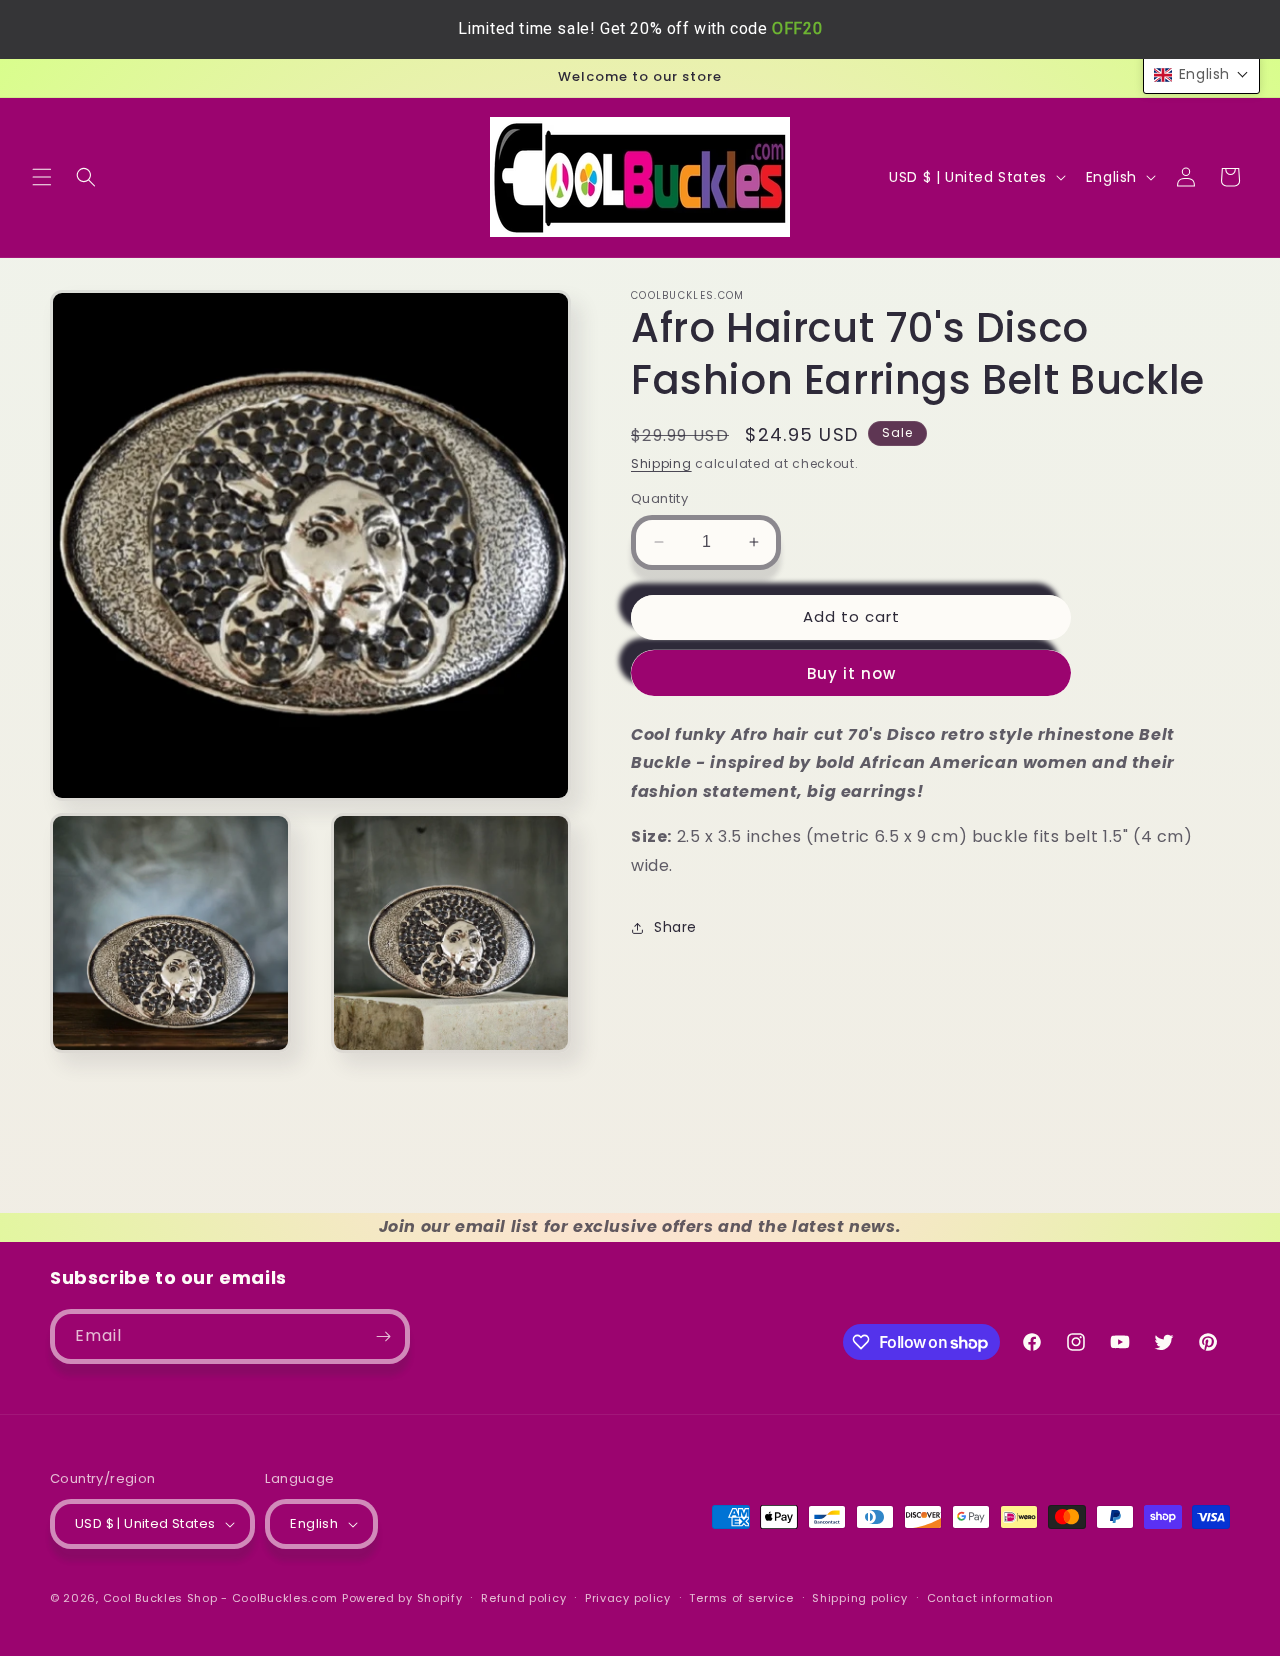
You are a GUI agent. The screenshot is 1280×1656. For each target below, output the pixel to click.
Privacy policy (628, 1598)
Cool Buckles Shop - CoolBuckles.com (221, 1598)
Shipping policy (860, 1598)
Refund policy (523, 1598)
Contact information (990, 1598)
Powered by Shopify (402, 1598)
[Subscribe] (383, 1336)
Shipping (661, 463)
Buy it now (851, 673)
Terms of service (741, 1598)
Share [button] (675, 927)
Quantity (659, 498)
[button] (42, 177)
